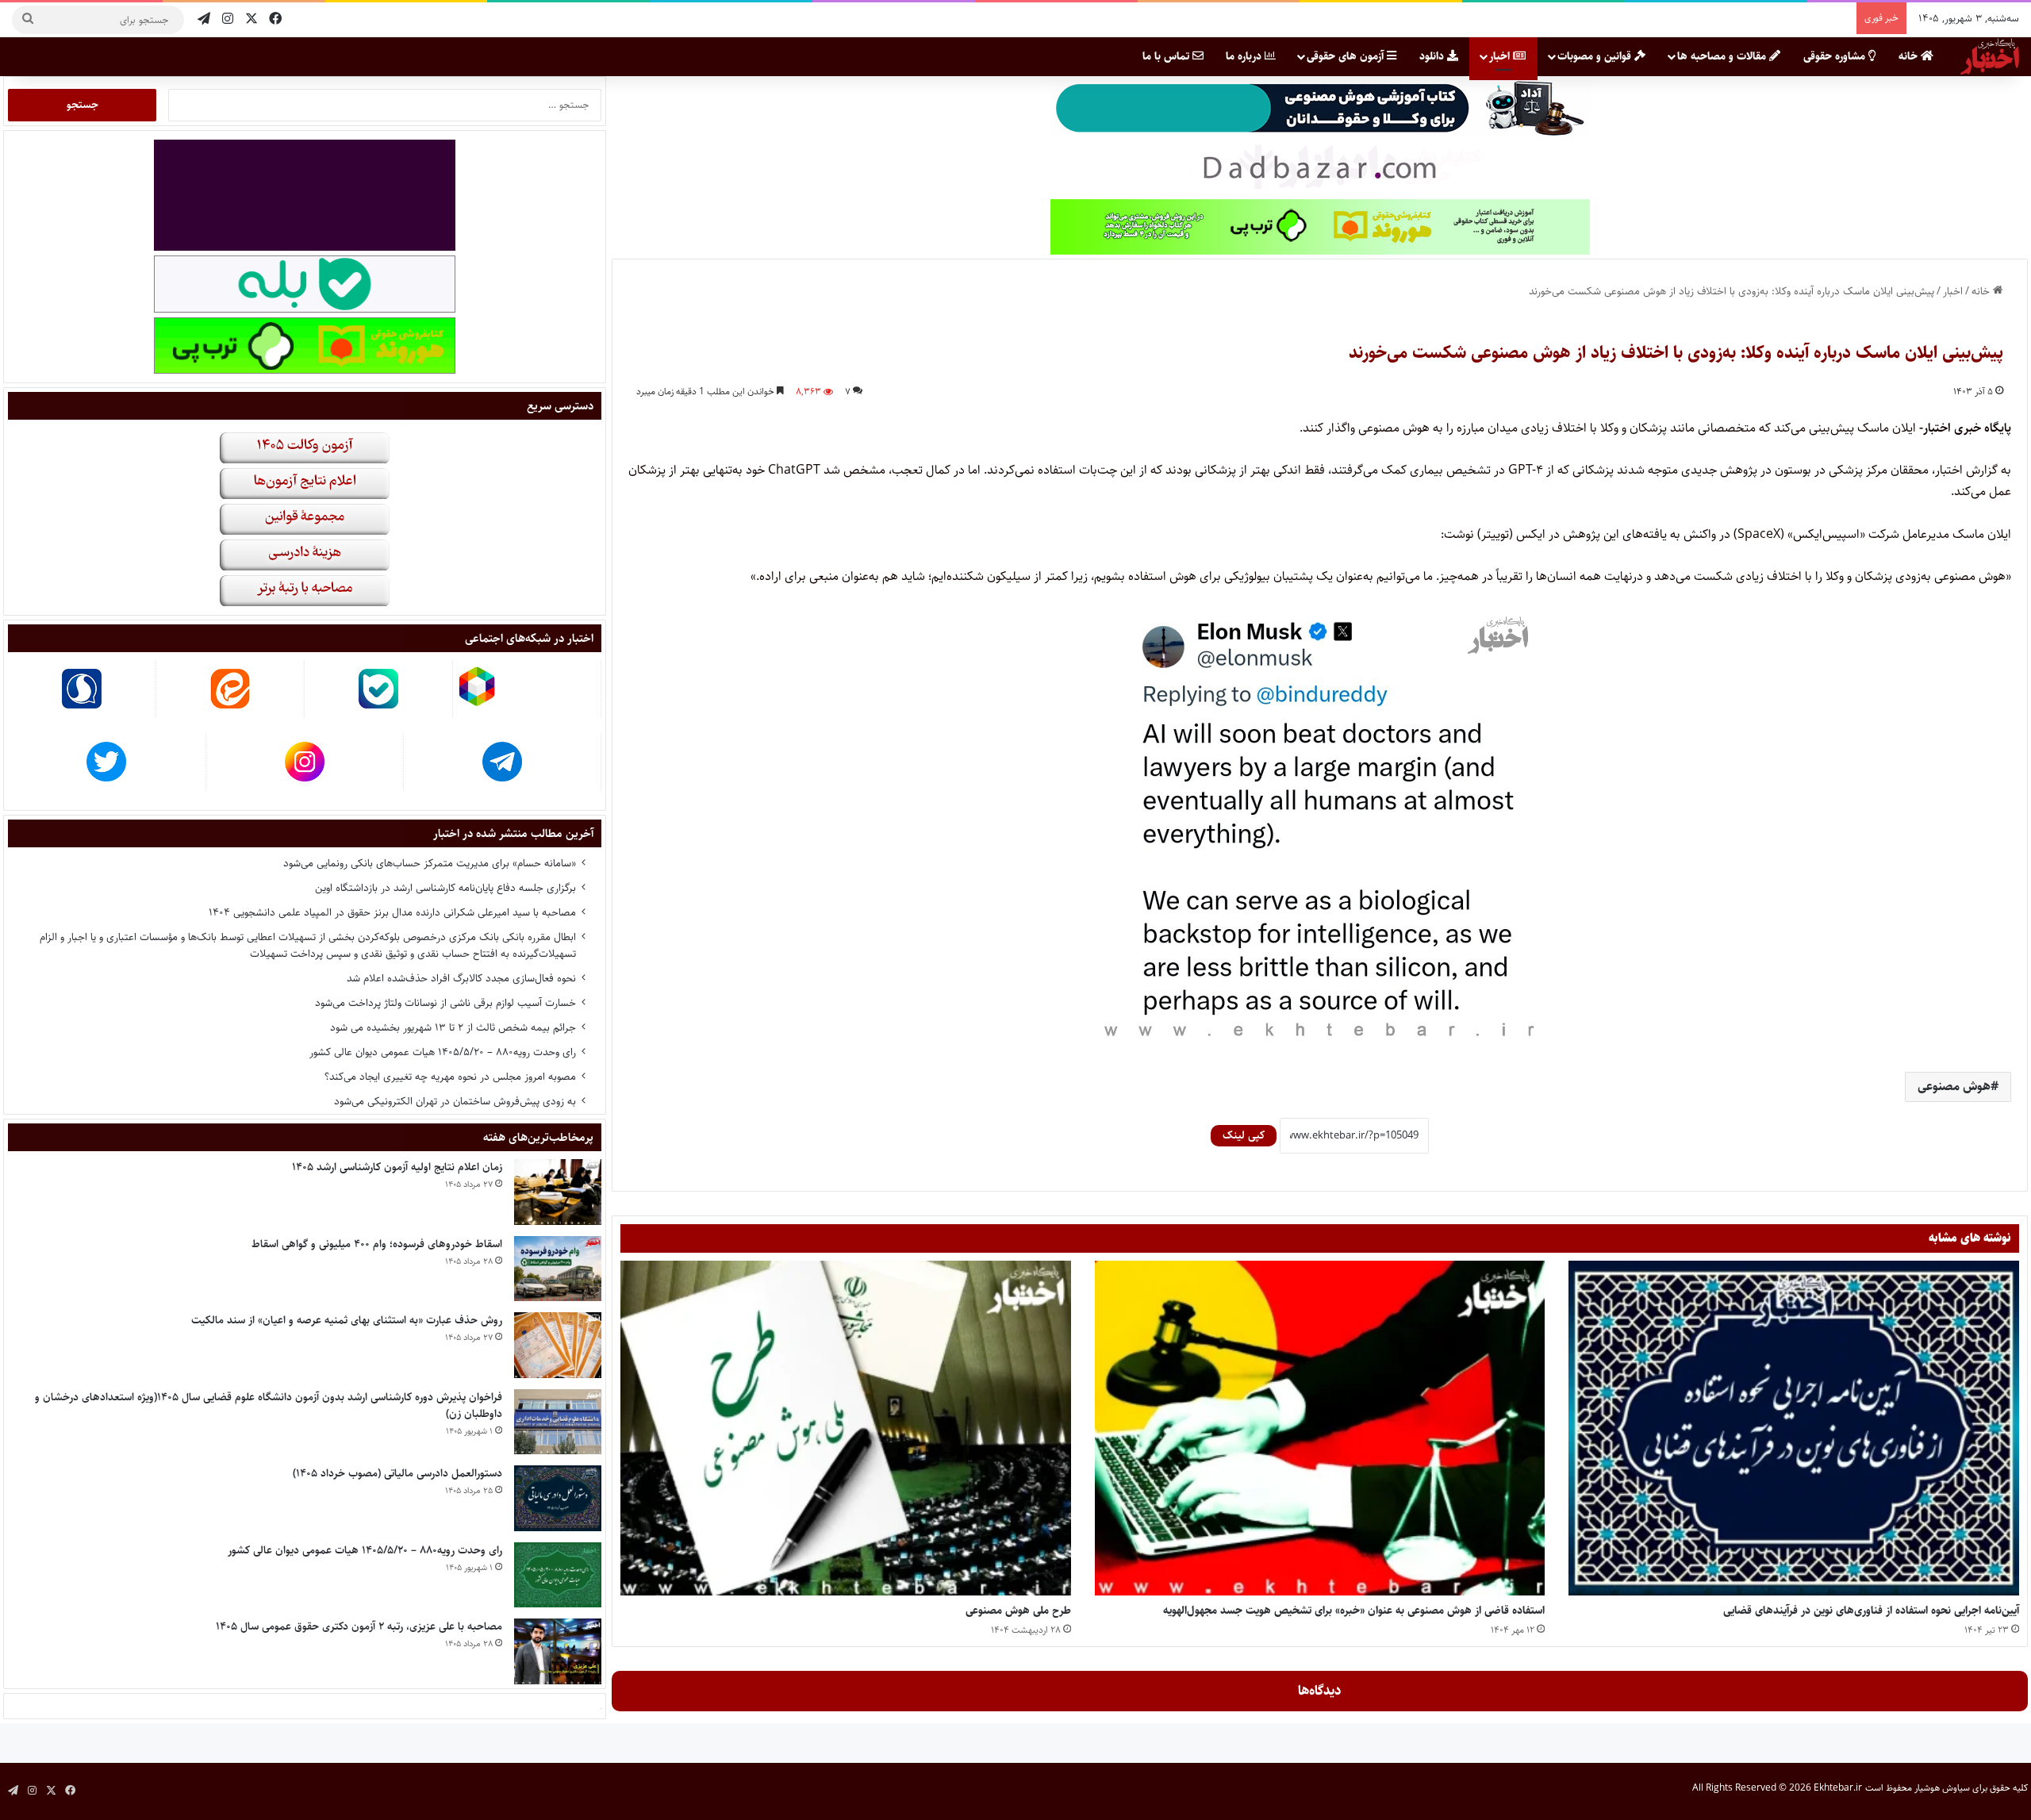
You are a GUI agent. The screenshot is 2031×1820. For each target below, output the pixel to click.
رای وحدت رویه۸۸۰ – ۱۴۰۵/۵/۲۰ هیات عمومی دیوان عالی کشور (443, 1052)
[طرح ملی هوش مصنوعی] (846, 1428)
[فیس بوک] (275, 19)
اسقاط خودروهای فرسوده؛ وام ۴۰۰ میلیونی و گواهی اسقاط (377, 1244)
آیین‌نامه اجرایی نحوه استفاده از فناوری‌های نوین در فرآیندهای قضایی (1871, 1611)
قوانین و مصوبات (1596, 56)
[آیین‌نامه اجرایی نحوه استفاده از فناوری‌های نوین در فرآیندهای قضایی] (1794, 1428)
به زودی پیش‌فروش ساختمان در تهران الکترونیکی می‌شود (455, 1101)
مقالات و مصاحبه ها (1723, 56)
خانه (1910, 56)
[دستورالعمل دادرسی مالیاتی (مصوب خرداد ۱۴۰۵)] (558, 1498)
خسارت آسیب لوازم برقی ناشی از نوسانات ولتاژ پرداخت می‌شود (445, 1003)
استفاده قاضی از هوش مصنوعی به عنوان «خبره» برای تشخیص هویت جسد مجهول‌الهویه (1354, 1611)
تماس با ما (1167, 56)
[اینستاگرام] (228, 19)
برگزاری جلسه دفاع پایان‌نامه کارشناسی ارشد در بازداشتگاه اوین (445, 888)
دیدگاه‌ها (1320, 1691)
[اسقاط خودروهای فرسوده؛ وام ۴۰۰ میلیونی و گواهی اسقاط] (558, 1269)
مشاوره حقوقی (1836, 56)
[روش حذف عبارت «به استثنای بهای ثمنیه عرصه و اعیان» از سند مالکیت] (558, 1345)
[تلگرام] (204, 19)
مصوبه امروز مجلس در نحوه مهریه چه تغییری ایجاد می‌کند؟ (450, 1077)
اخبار (1501, 56)
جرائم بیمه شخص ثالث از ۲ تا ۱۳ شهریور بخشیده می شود (453, 1027)
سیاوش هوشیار (1942, 1788)
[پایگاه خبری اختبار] (1990, 56)
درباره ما (1245, 56)
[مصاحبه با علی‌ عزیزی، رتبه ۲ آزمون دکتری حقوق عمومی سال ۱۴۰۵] (558, 1651)
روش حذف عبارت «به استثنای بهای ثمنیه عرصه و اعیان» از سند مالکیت (347, 1320)
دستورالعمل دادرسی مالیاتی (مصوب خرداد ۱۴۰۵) (397, 1473)
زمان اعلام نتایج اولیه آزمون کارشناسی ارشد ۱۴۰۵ (397, 1167)
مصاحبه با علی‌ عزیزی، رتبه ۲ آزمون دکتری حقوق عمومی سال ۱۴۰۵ (359, 1626)
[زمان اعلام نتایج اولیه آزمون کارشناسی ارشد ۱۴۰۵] (558, 1192)
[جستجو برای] (28, 20)
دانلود (1433, 56)
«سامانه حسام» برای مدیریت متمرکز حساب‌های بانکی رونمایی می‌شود (430, 863)
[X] (251, 19)
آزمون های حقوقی (1347, 56)
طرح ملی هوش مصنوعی (1018, 1611)
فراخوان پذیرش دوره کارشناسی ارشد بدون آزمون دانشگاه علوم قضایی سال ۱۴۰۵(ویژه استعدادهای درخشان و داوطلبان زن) (269, 1405)
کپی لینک (1244, 1135)
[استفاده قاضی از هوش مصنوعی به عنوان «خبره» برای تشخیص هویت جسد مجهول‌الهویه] (1320, 1428)
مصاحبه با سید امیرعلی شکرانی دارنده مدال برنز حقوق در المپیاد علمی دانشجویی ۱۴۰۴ (392, 912)
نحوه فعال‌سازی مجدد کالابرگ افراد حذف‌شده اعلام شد (461, 978)
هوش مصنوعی (1954, 1087)
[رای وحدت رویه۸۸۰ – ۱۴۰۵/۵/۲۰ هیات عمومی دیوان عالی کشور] (558, 1575)
